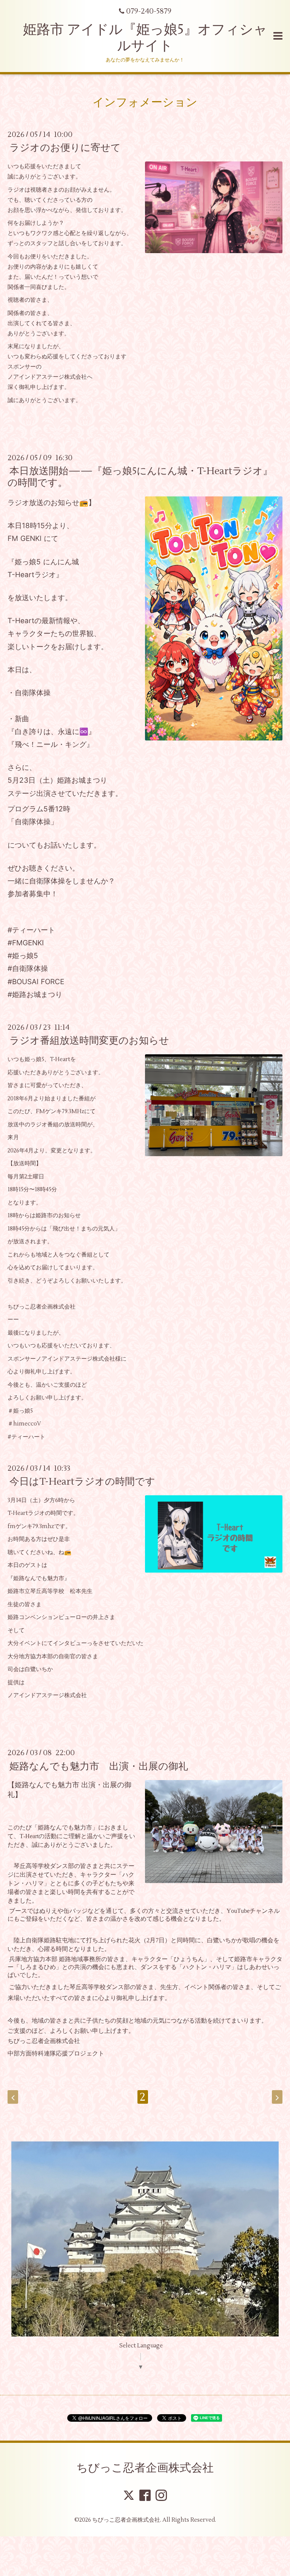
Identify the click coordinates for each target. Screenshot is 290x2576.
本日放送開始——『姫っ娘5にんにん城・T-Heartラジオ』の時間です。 (140, 477)
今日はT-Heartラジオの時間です (82, 1482)
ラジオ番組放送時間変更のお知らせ (89, 1041)
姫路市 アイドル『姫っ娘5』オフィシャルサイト (145, 38)
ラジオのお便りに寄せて (65, 148)
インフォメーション (145, 102)
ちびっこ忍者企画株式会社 (145, 2468)
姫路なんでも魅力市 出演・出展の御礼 (99, 1766)
